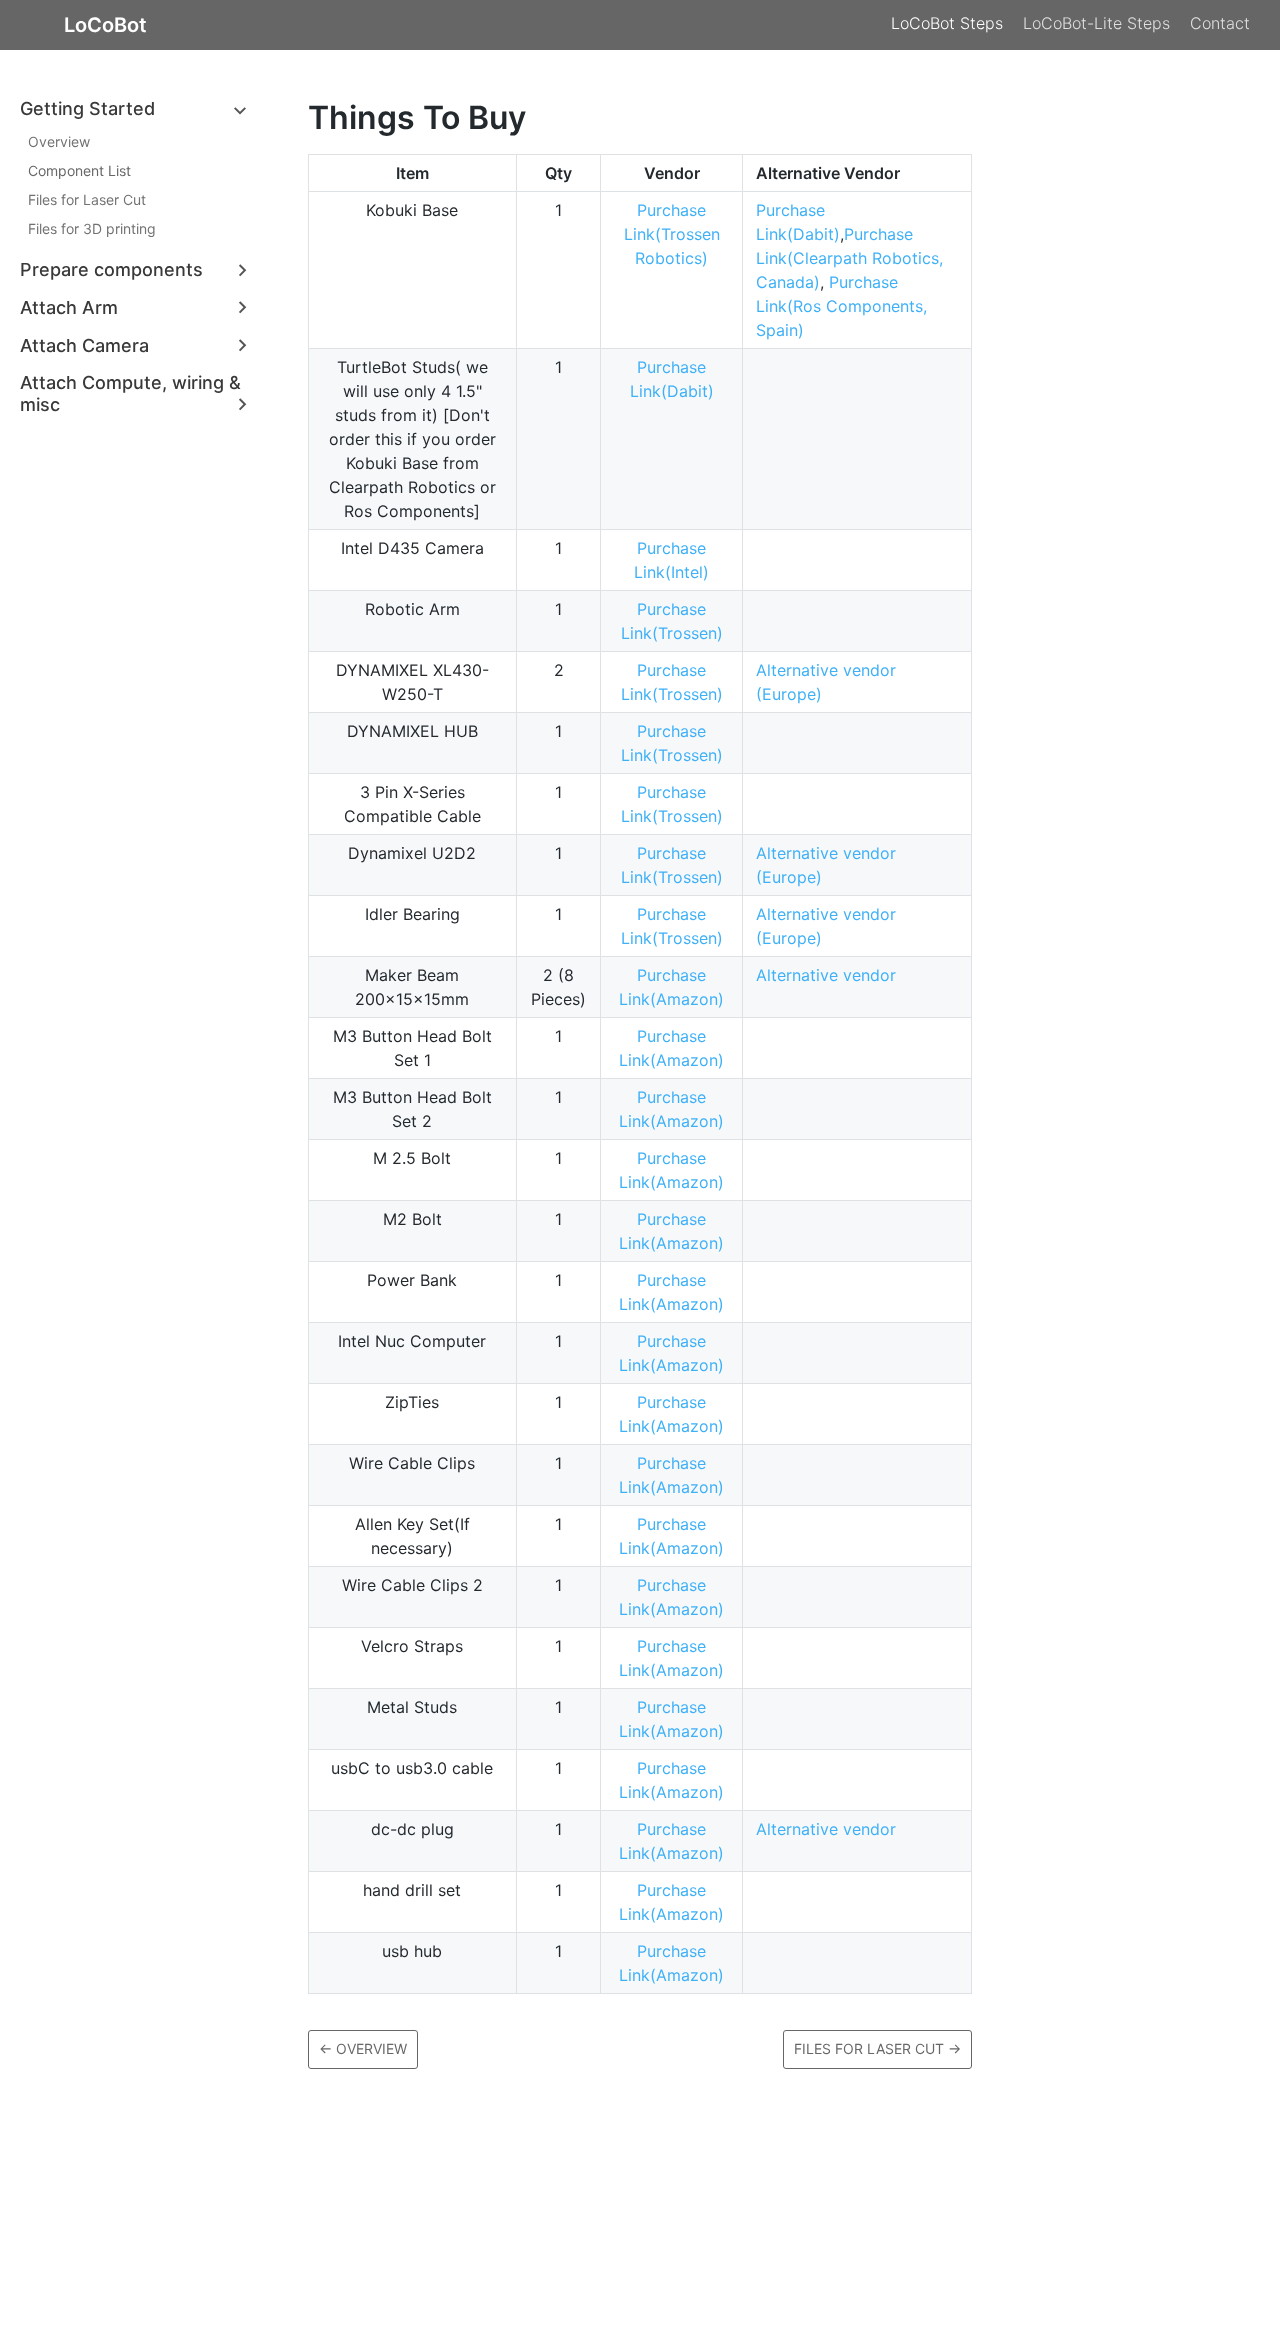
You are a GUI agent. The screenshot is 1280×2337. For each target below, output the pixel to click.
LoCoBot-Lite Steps (1096, 23)
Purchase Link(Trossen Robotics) (672, 234)
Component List (79, 171)
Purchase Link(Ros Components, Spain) (841, 306)
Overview (59, 142)
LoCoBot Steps (947, 23)
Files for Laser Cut (87, 200)
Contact (1220, 23)
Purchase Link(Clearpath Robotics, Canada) (849, 258)
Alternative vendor (826, 975)
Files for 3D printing (92, 229)
